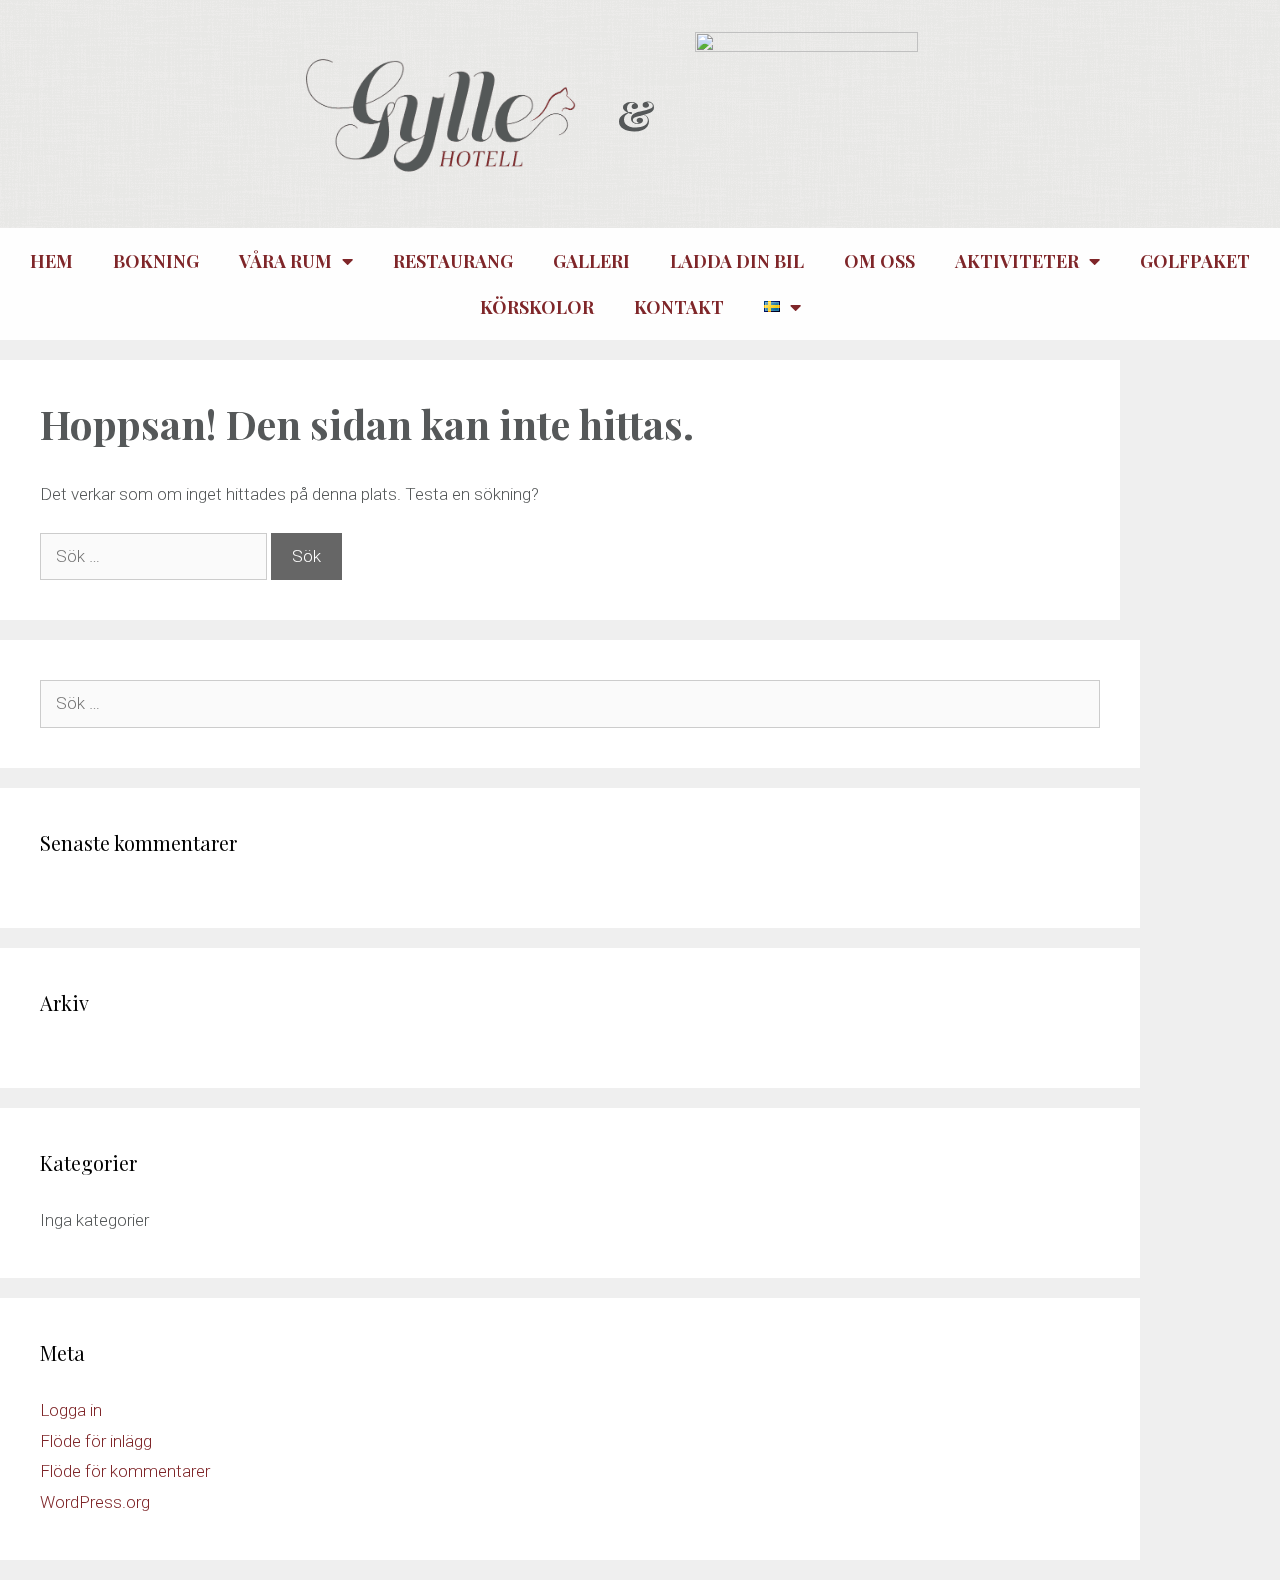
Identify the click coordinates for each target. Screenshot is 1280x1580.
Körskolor (537, 307)
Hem (51, 261)
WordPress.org (95, 1502)
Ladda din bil (737, 261)
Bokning (156, 261)
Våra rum (285, 261)
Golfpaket (1195, 261)
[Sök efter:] (155, 556)
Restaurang (453, 261)
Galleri (591, 261)
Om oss (879, 261)
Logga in (71, 1410)
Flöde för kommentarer (125, 1471)
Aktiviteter (1017, 261)
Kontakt (679, 307)
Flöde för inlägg (96, 1441)
